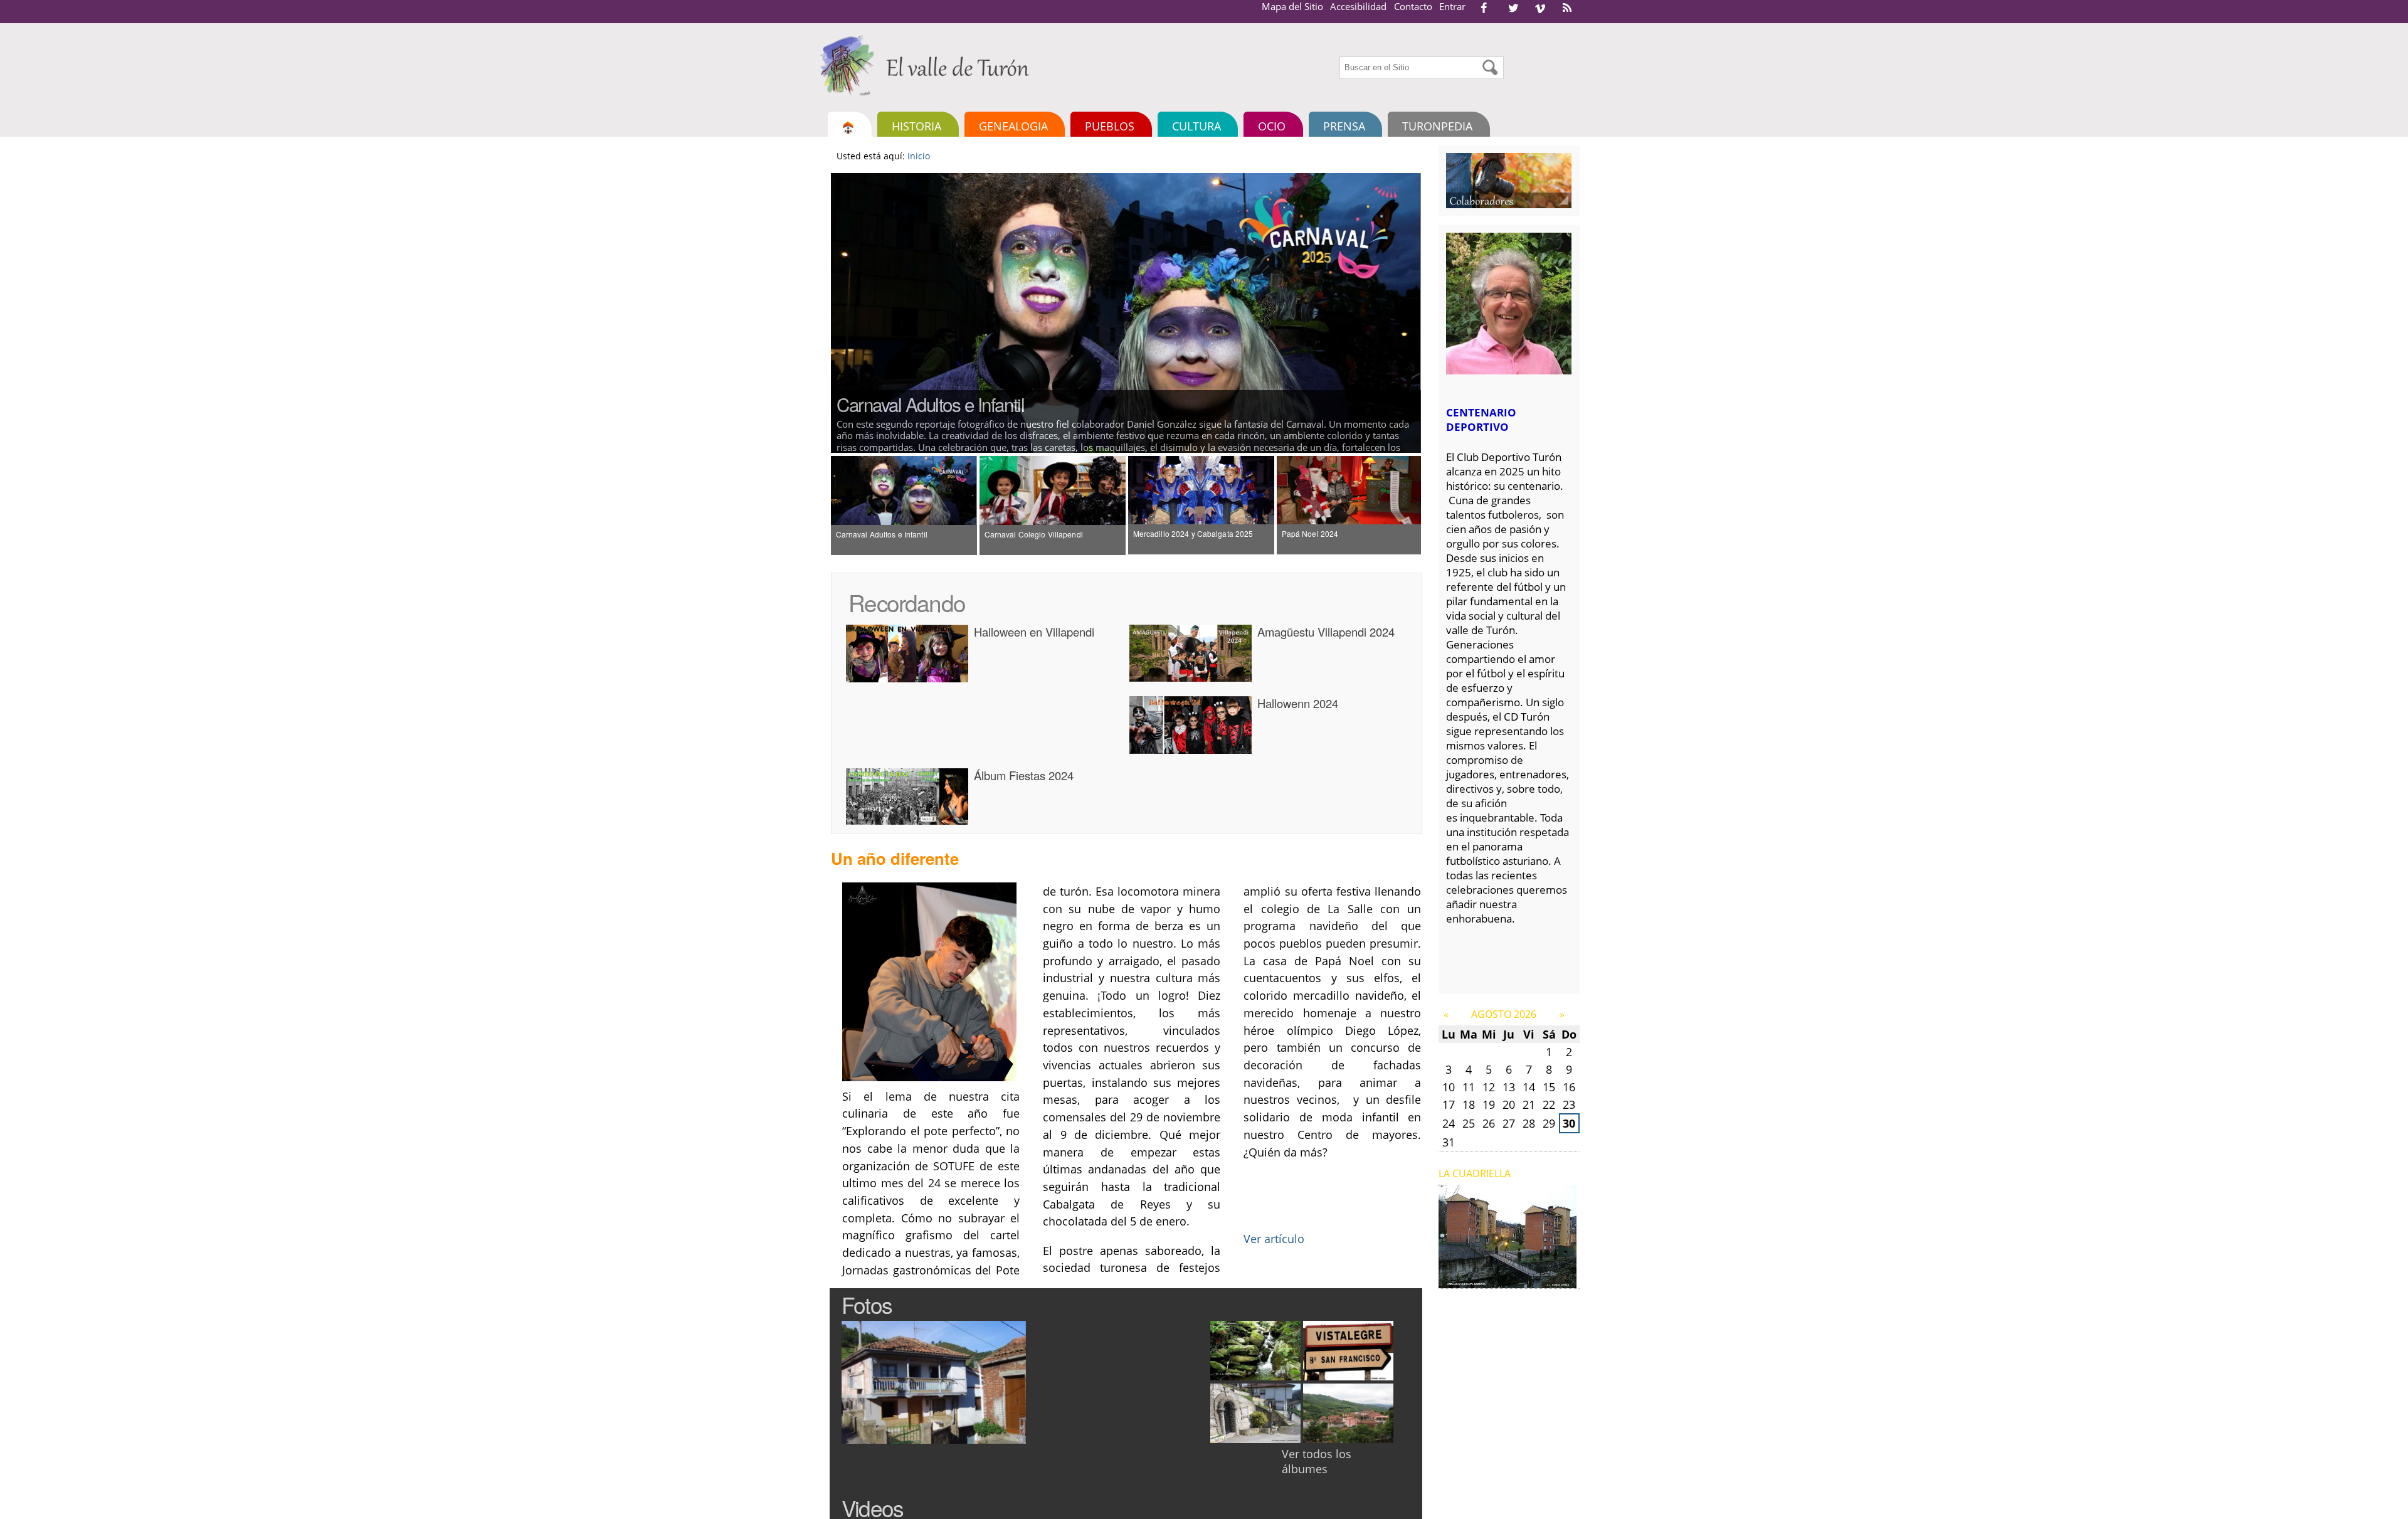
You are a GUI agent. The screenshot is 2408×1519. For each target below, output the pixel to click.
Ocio (1272, 126)
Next (1440, 313)
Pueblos (1110, 126)
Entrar (1452, 6)
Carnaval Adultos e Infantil (930, 404)
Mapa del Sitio (1292, 6)
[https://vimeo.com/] (1540, 8)
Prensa (1344, 126)
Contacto (1413, 6)
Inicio (919, 156)
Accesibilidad (1358, 6)
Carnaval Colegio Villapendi (1034, 534)
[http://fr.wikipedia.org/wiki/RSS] (1567, 8)
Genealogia (1013, 126)
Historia (916, 126)
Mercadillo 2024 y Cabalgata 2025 (1193, 533)
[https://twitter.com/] (1513, 8)
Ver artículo (1274, 1238)
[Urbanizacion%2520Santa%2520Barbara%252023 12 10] (1508, 1281)
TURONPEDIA (1437, 126)
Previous (812, 313)
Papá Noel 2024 (1310, 533)
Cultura (1196, 126)
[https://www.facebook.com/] (1484, 8)
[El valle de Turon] (929, 65)
